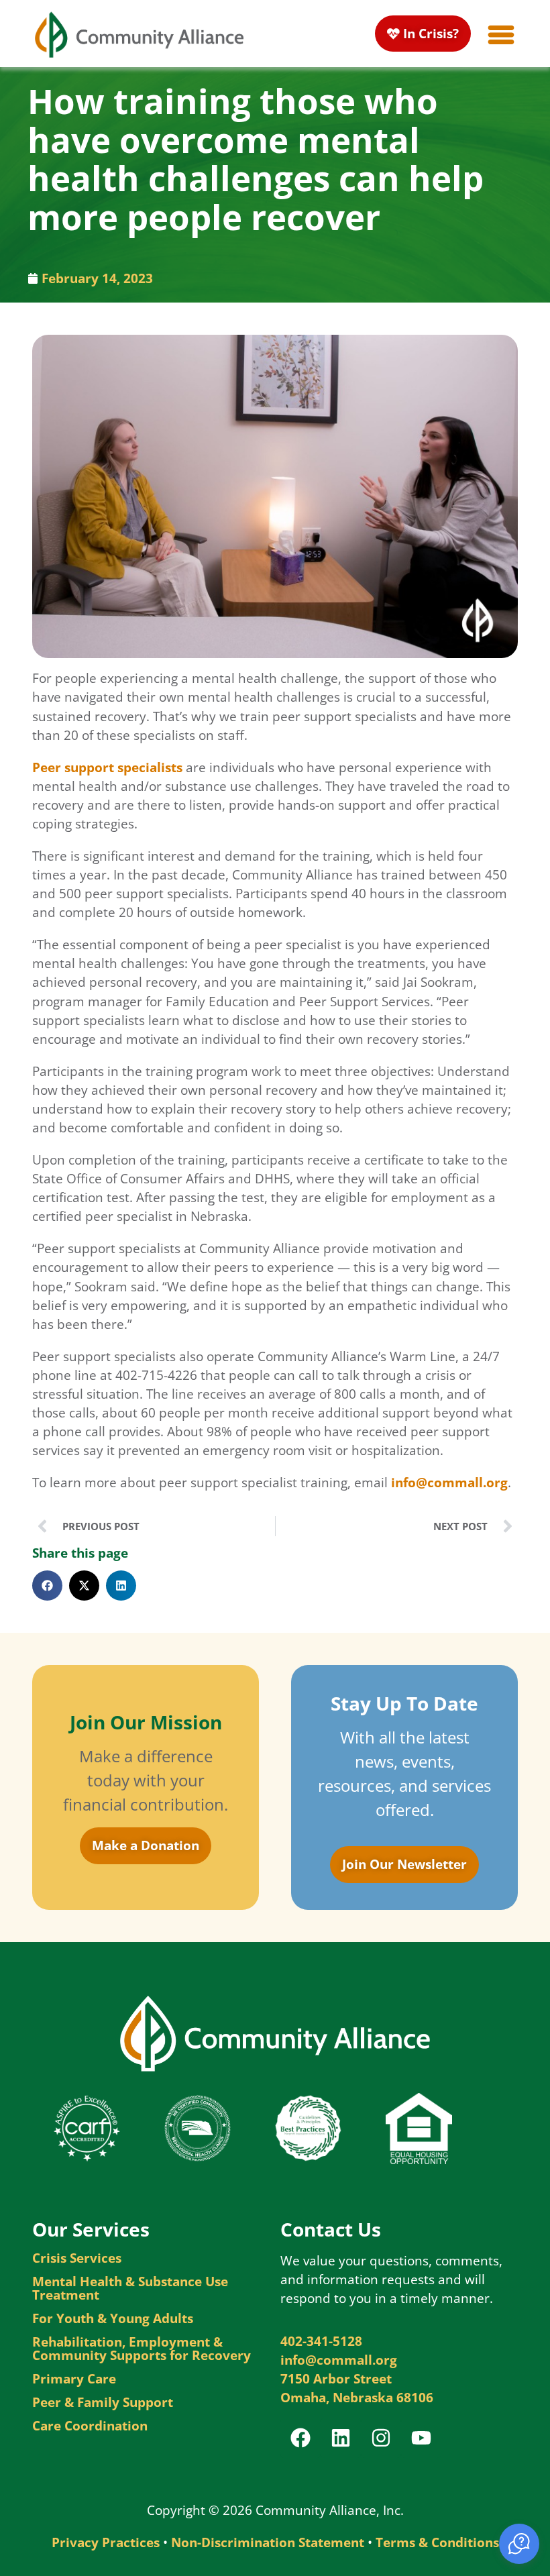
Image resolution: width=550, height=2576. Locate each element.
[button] (47, 1586)
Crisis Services (77, 2258)
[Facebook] (300, 2438)
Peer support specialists (107, 767)
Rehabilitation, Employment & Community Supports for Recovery (142, 2349)
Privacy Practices (106, 2542)
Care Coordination (90, 2426)
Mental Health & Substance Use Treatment (130, 2288)
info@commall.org (449, 1482)
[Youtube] (421, 2438)
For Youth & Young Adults (113, 2318)
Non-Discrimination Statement (268, 2542)
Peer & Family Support (103, 2402)
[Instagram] (381, 2438)
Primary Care (74, 2379)
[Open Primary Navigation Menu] (501, 35)
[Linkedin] (341, 2438)
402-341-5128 (321, 2341)
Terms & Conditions (437, 2542)
